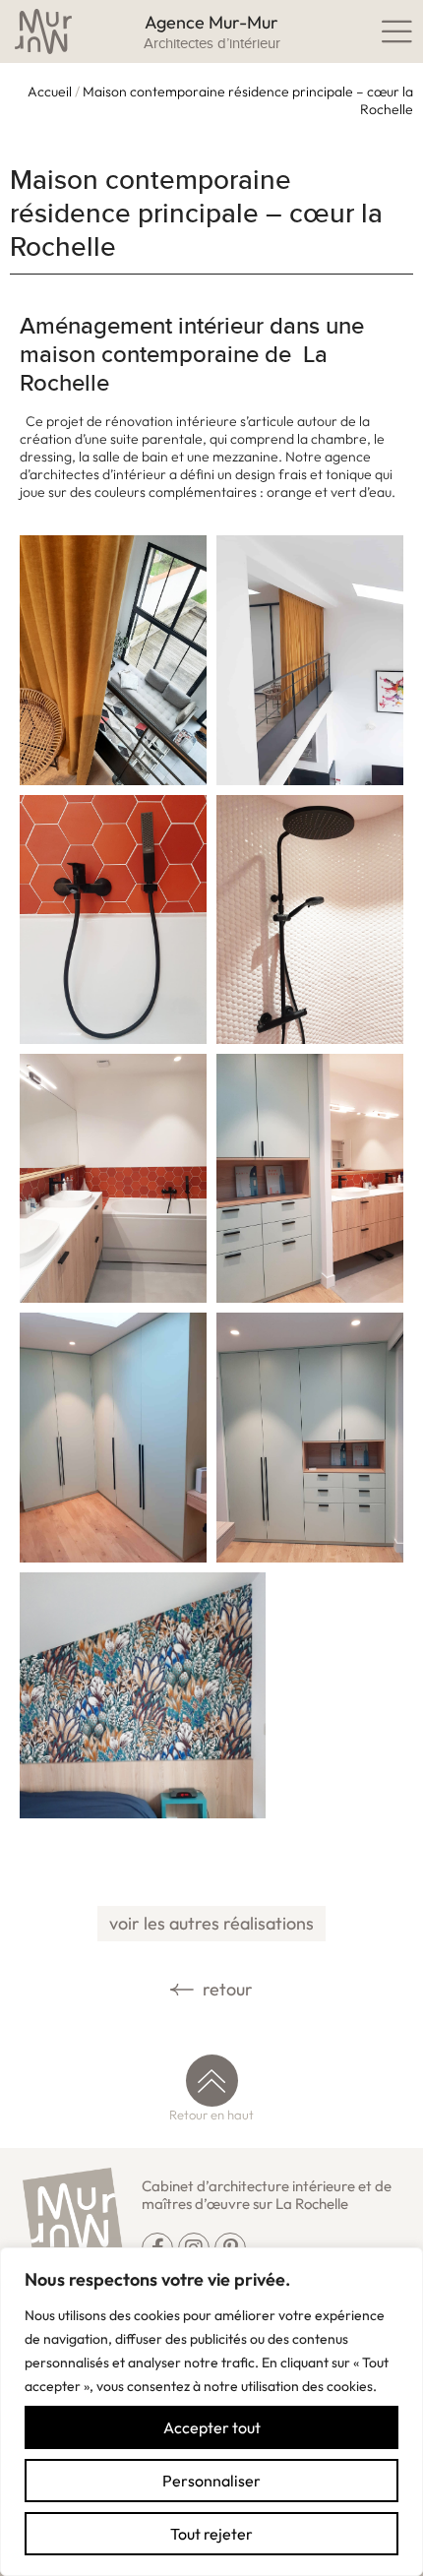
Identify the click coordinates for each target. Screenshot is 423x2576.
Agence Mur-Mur (211, 22)
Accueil (50, 92)
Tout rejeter (211, 2534)
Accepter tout (212, 2427)
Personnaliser (211, 2481)
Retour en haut (211, 2115)
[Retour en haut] (212, 2081)
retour (226, 1989)
